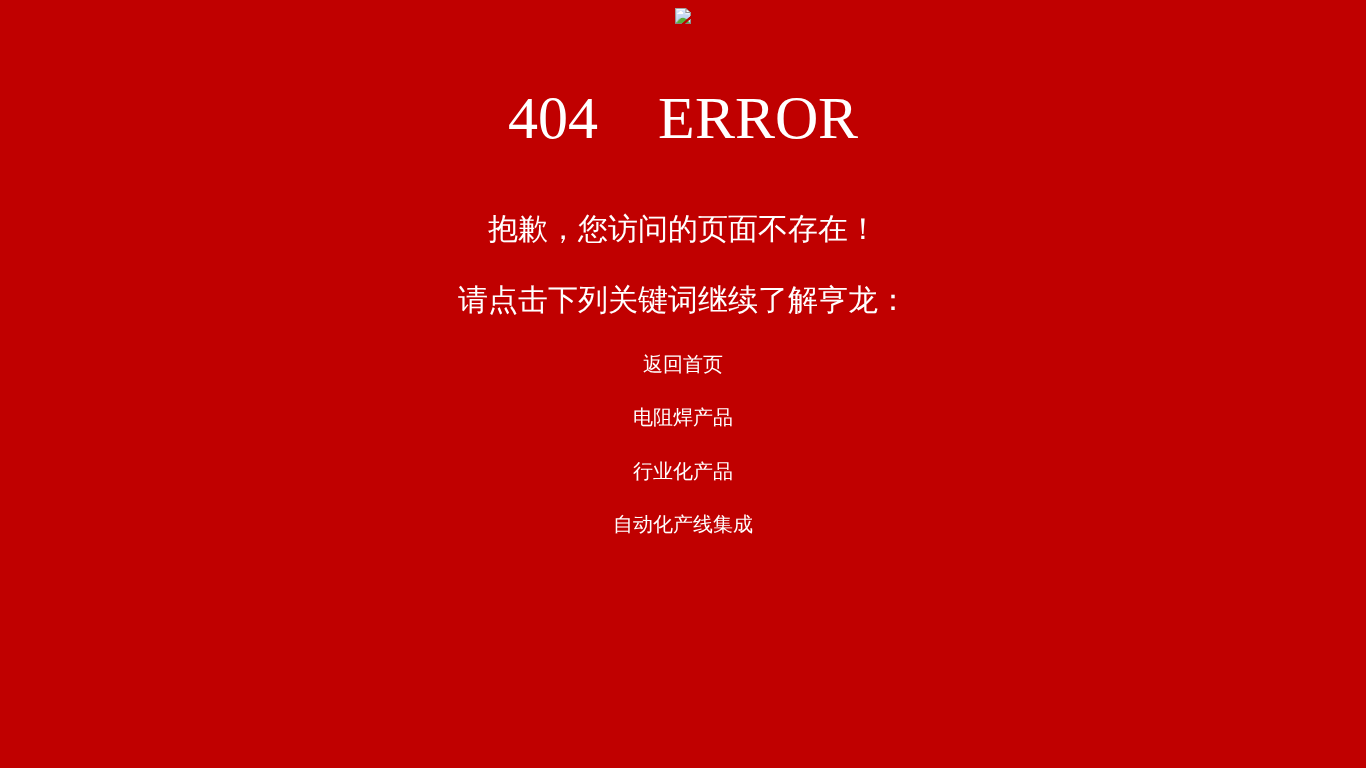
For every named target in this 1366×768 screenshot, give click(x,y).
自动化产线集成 (683, 524)
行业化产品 (683, 471)
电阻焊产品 (683, 417)
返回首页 (683, 364)
